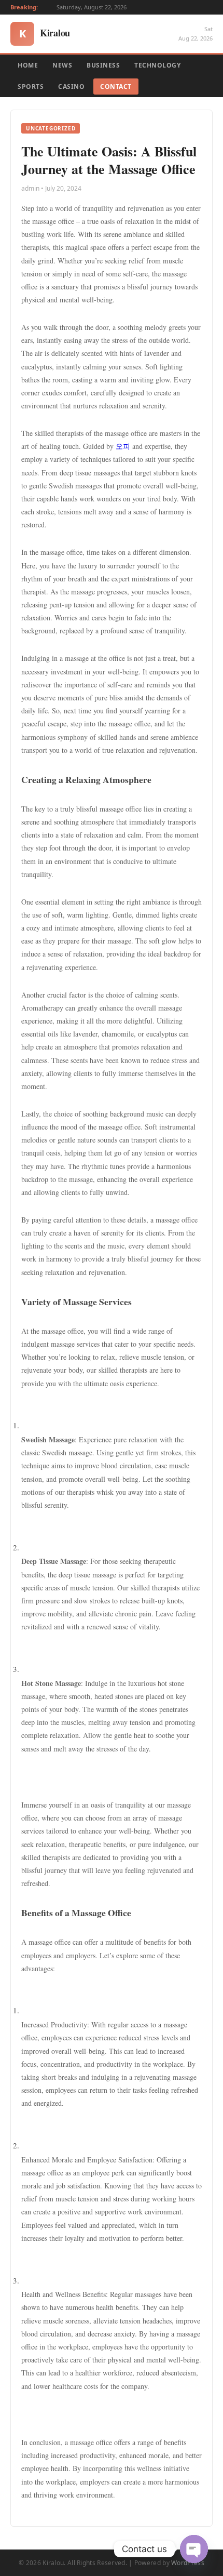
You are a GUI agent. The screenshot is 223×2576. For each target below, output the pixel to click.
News (62, 65)
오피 (123, 446)
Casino (71, 87)
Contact (116, 87)
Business (103, 65)
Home (28, 65)
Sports (31, 87)
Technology (157, 65)
